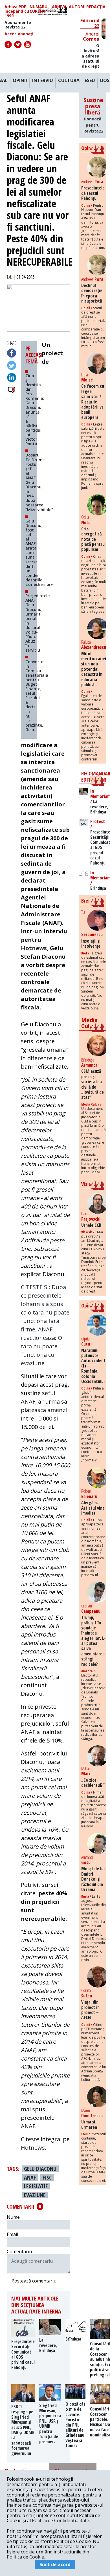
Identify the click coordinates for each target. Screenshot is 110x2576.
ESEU (90, 81)
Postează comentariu (34, 2281)
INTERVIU (43, 81)
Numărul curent (40, 9)
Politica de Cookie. (26, 2557)
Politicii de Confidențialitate (60, 2520)
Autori (76, 7)
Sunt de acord (55, 2564)
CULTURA (69, 81)
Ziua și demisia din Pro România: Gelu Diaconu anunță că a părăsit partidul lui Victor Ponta (35, 410)
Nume (13, 2217)
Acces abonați (19, 34)
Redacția (96, 7)
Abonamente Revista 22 (18, 25)
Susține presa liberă (93, 115)
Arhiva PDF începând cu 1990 (17, 11)
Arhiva (59, 7)
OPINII (20, 81)
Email (12, 2234)
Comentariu (19, 2251)
